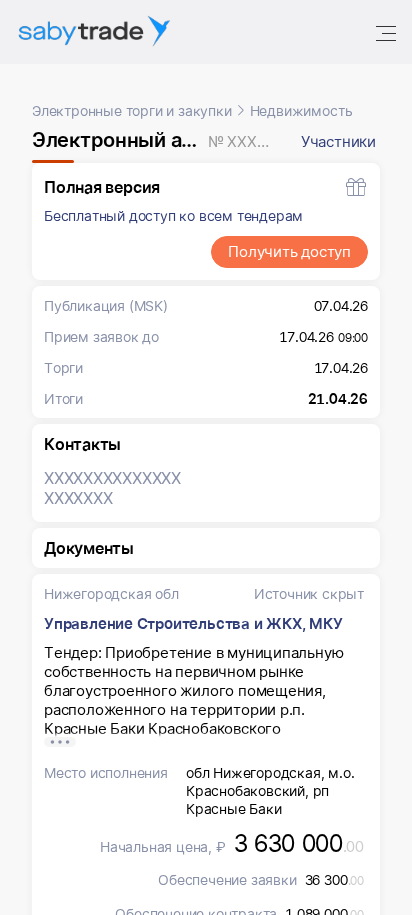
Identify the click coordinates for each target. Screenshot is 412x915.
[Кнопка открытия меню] (388, 32)
